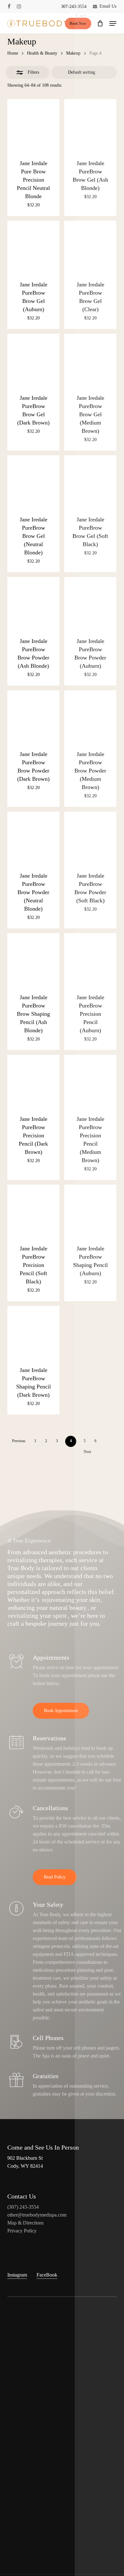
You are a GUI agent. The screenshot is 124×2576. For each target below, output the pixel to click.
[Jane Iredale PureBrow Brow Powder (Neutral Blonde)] (33, 838)
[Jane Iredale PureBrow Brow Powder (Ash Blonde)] (33, 603)
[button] (113, 23)
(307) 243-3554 (23, 2207)
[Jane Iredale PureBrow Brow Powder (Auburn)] (90, 603)
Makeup (73, 53)
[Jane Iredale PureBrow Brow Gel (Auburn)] (33, 247)
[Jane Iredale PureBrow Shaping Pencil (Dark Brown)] (33, 1332)
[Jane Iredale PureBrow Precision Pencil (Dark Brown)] (33, 1081)
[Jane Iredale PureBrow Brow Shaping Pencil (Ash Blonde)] (33, 959)
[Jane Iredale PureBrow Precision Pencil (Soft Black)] (33, 1211)
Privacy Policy (22, 2231)
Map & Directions (25, 2223)
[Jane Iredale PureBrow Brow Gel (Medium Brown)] (90, 360)
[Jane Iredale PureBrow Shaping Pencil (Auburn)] (90, 1211)
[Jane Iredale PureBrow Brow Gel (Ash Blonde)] (90, 125)
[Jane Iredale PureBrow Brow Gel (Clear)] (90, 247)
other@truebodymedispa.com (37, 2215)
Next (87, 1452)
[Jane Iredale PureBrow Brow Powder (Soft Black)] (90, 838)
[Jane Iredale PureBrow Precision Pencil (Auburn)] (90, 959)
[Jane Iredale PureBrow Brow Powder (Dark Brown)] (33, 716)
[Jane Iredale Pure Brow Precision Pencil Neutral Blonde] (33, 125)
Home (13, 53)
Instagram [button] (17, 2275)
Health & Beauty (42, 53)
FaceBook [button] (47, 2275)
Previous (19, 1441)
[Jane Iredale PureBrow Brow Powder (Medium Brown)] (90, 716)
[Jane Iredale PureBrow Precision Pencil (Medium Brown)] (90, 1081)
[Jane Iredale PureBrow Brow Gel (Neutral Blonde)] (33, 481)
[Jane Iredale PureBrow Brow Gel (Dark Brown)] (33, 360)
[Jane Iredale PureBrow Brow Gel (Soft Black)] (90, 481)
